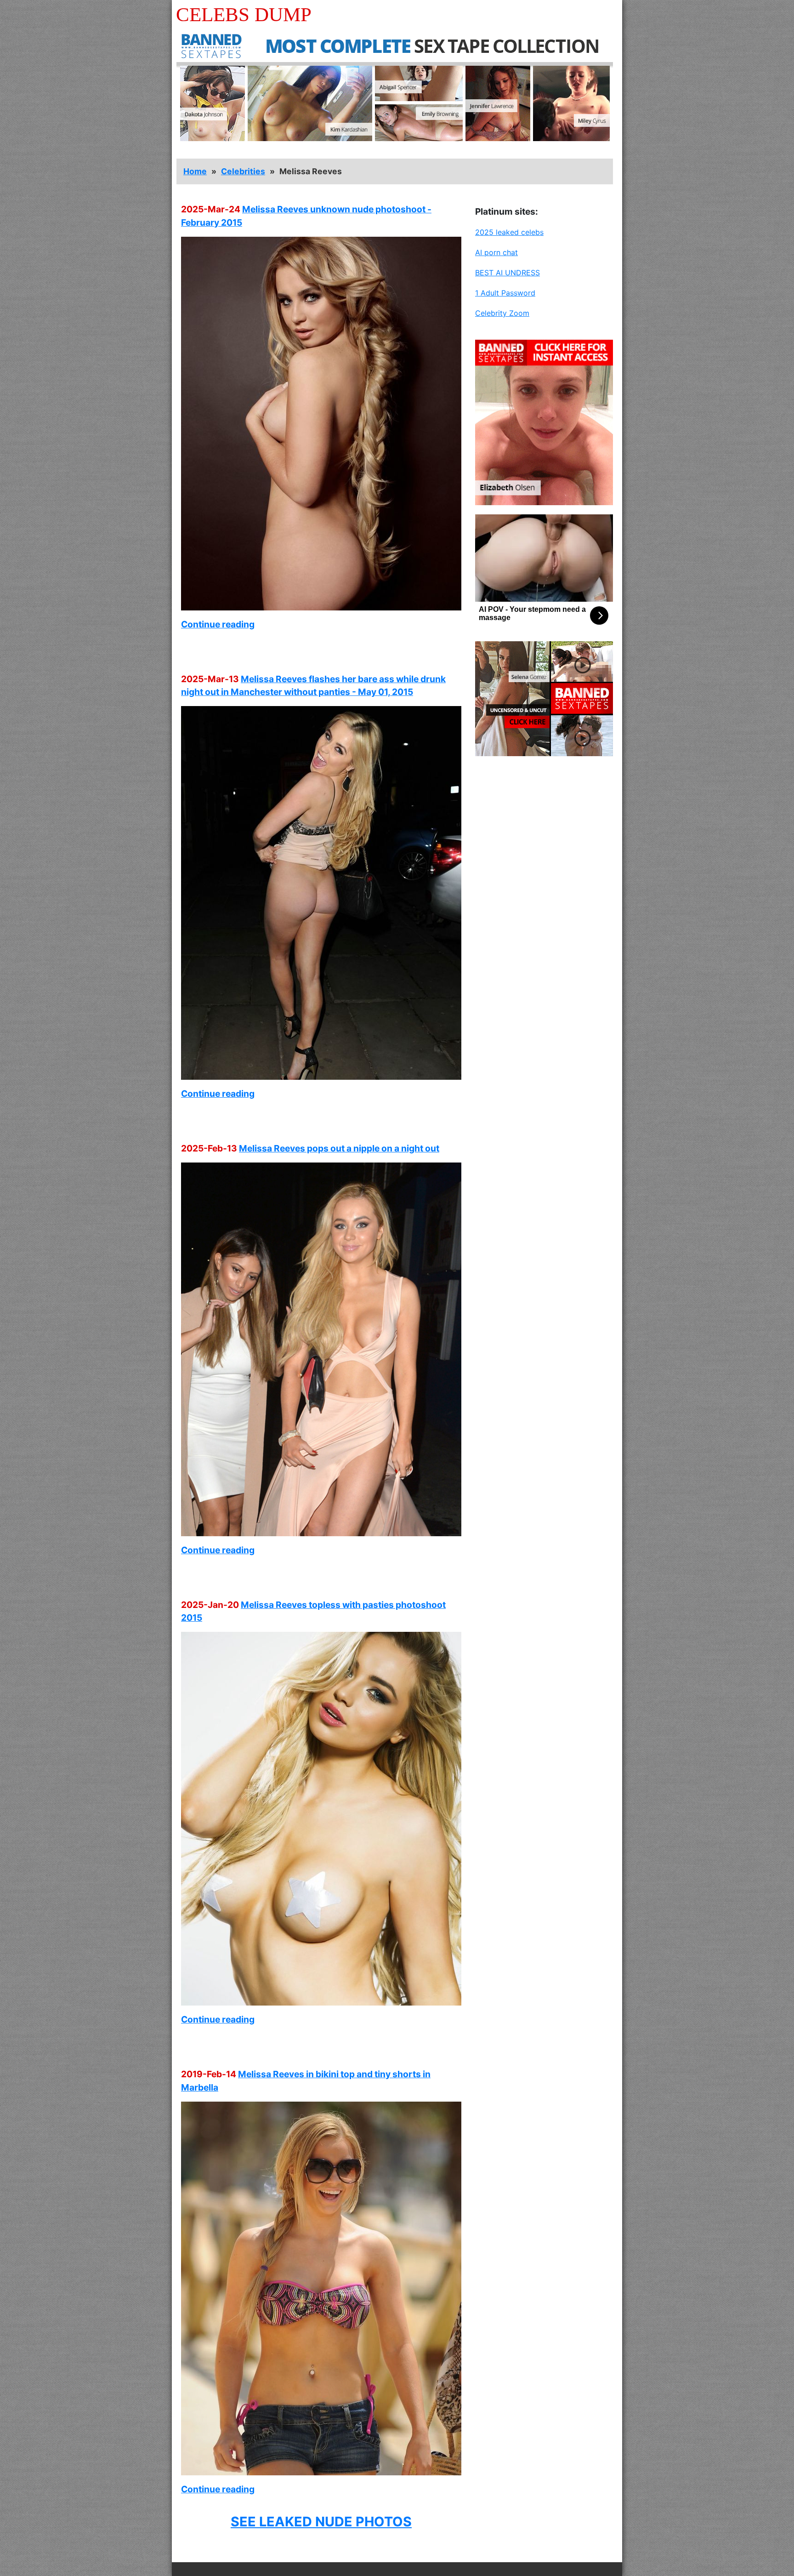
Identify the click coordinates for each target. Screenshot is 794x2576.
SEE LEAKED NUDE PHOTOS (321, 2522)
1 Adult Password (505, 293)
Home (195, 171)
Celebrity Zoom (502, 313)
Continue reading (218, 624)
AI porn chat (496, 252)
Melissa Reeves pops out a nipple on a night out (339, 1148)
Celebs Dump (244, 14)
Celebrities (243, 171)
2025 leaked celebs (509, 232)
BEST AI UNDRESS (508, 273)
